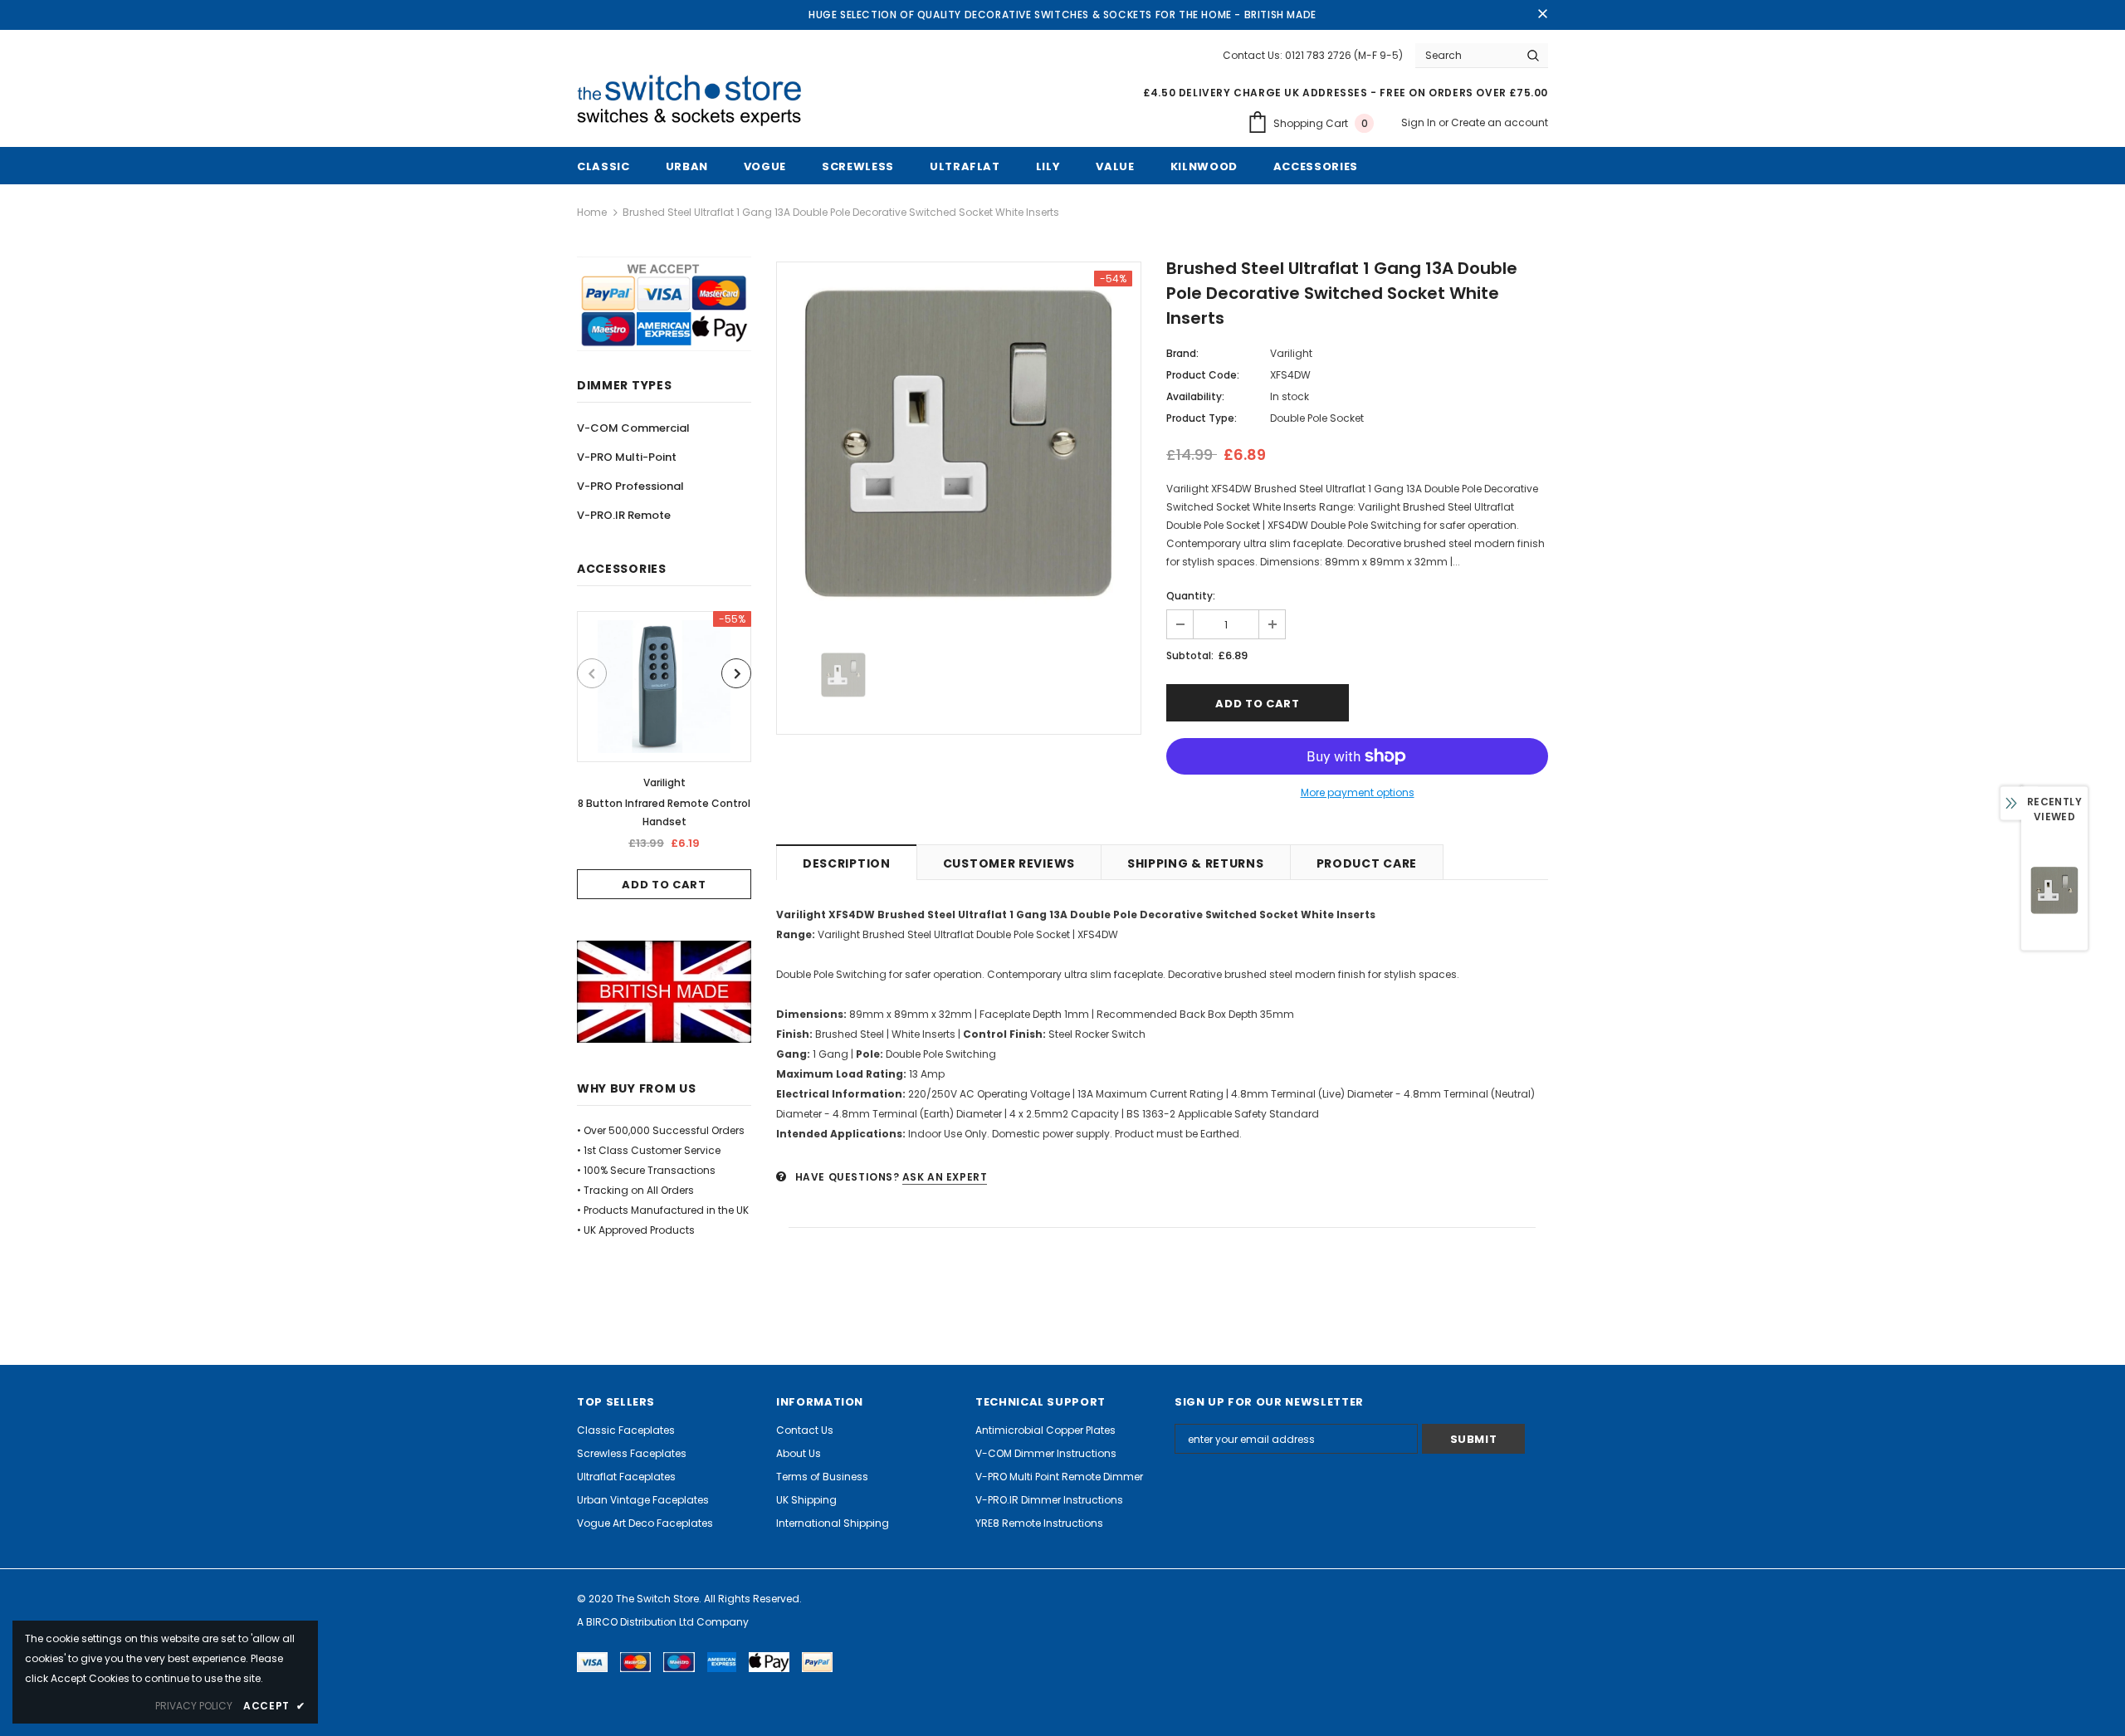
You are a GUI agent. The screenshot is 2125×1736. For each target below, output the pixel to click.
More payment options (1358, 792)
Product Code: (1203, 375)
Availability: (1195, 396)
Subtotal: (1190, 655)
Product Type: (1202, 418)
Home (592, 212)
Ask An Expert (945, 1177)
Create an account (1500, 122)
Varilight (664, 782)
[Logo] (696, 101)
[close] (1542, 15)
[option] (664, 755)
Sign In (1420, 122)
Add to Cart (664, 885)
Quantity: (1191, 596)
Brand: (1182, 353)
